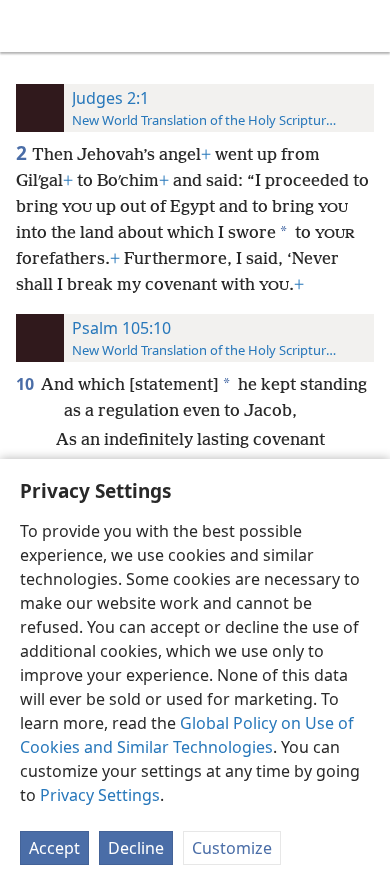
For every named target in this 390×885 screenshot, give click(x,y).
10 (26, 384)
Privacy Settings (100, 795)
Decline (136, 848)
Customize (232, 848)
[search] (365, 26)
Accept (54, 848)
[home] (30, 26)
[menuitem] (30, 26)
